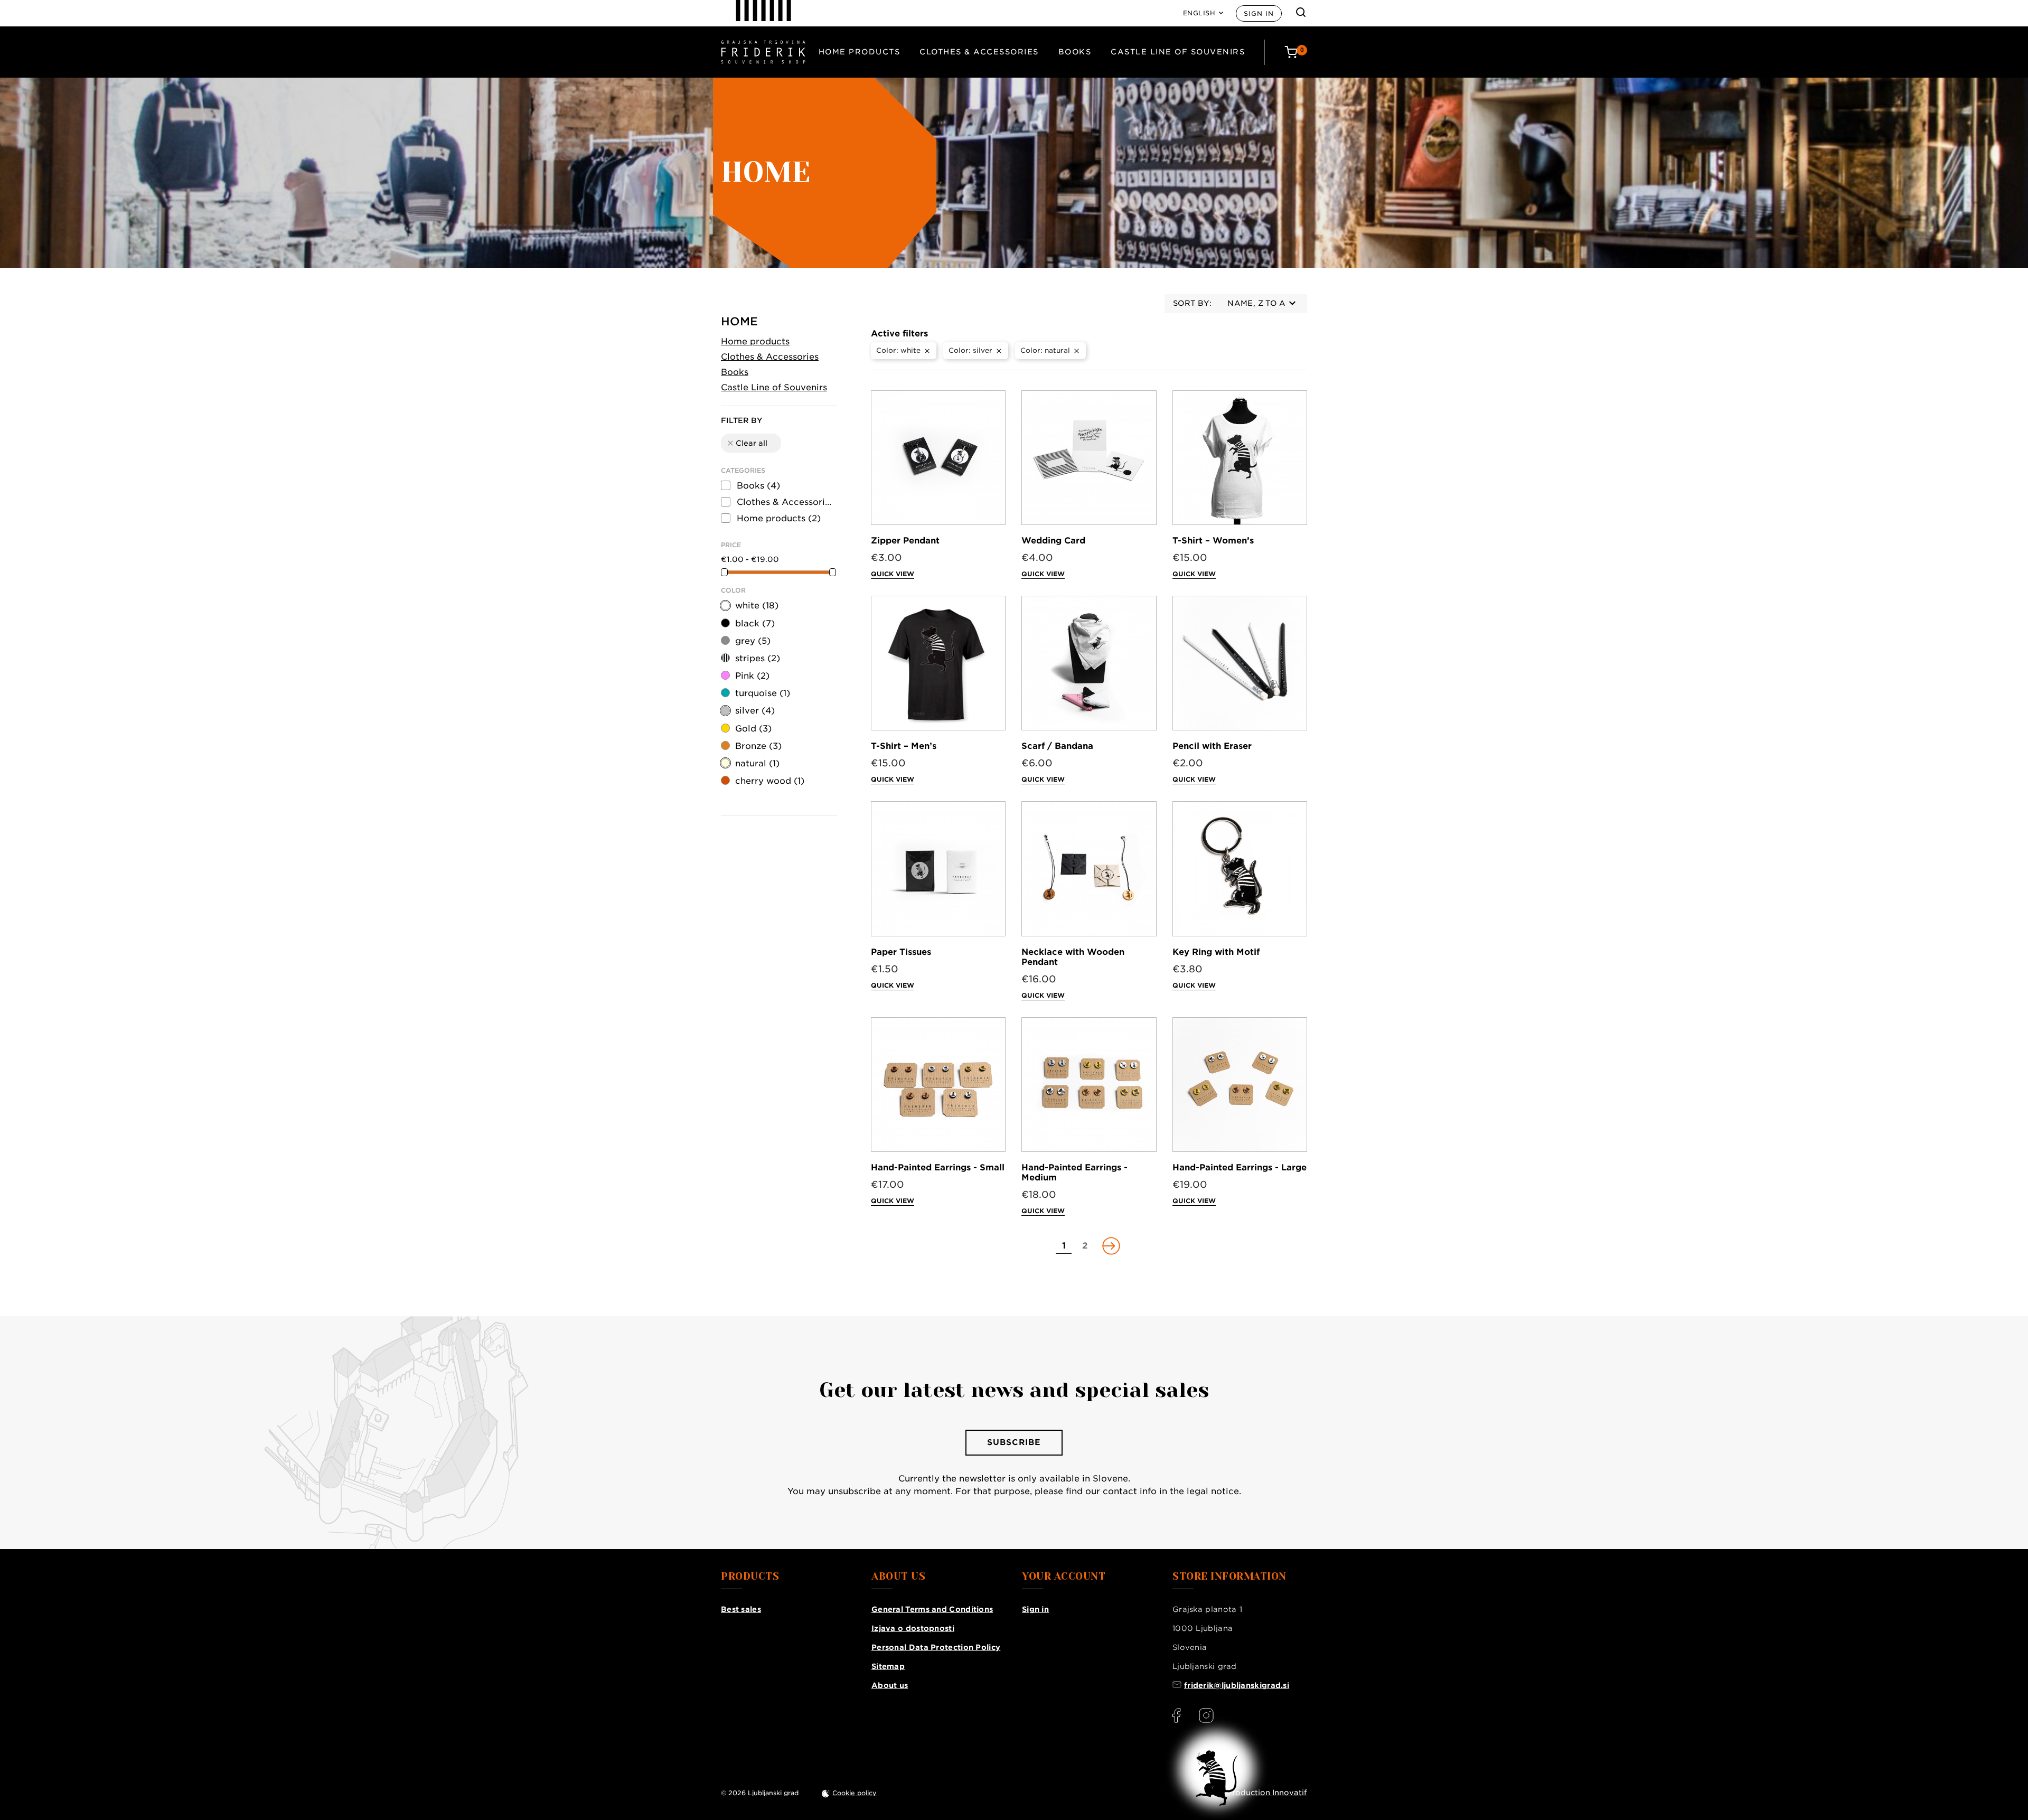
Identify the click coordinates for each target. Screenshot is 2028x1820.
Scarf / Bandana (1057, 746)
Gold (753, 729)
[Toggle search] (1301, 12)
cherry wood (770, 781)
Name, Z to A (1256, 303)
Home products (860, 52)
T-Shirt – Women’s (1213, 541)
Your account (1064, 1577)
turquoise (763, 693)
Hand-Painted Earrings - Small (938, 1167)
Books (1075, 52)
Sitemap (888, 1666)
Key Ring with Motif (1216, 952)
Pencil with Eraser (1212, 746)
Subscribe (1014, 1442)
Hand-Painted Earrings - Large (1240, 1167)
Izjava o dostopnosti (913, 1628)
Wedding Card (1053, 541)
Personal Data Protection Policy (936, 1647)
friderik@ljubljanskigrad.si (1237, 1685)
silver (755, 711)
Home (739, 321)
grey (753, 641)
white (757, 606)
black (755, 623)
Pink (752, 676)
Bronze (758, 746)
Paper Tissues (901, 952)
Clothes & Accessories (979, 52)
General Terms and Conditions (932, 1609)
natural (757, 763)
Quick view (893, 574)
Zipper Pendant (905, 541)
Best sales (741, 1609)
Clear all (747, 443)
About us (890, 1685)
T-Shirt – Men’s (904, 746)
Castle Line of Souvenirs (1178, 52)
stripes (758, 658)
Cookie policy (855, 1793)
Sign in (1259, 13)
